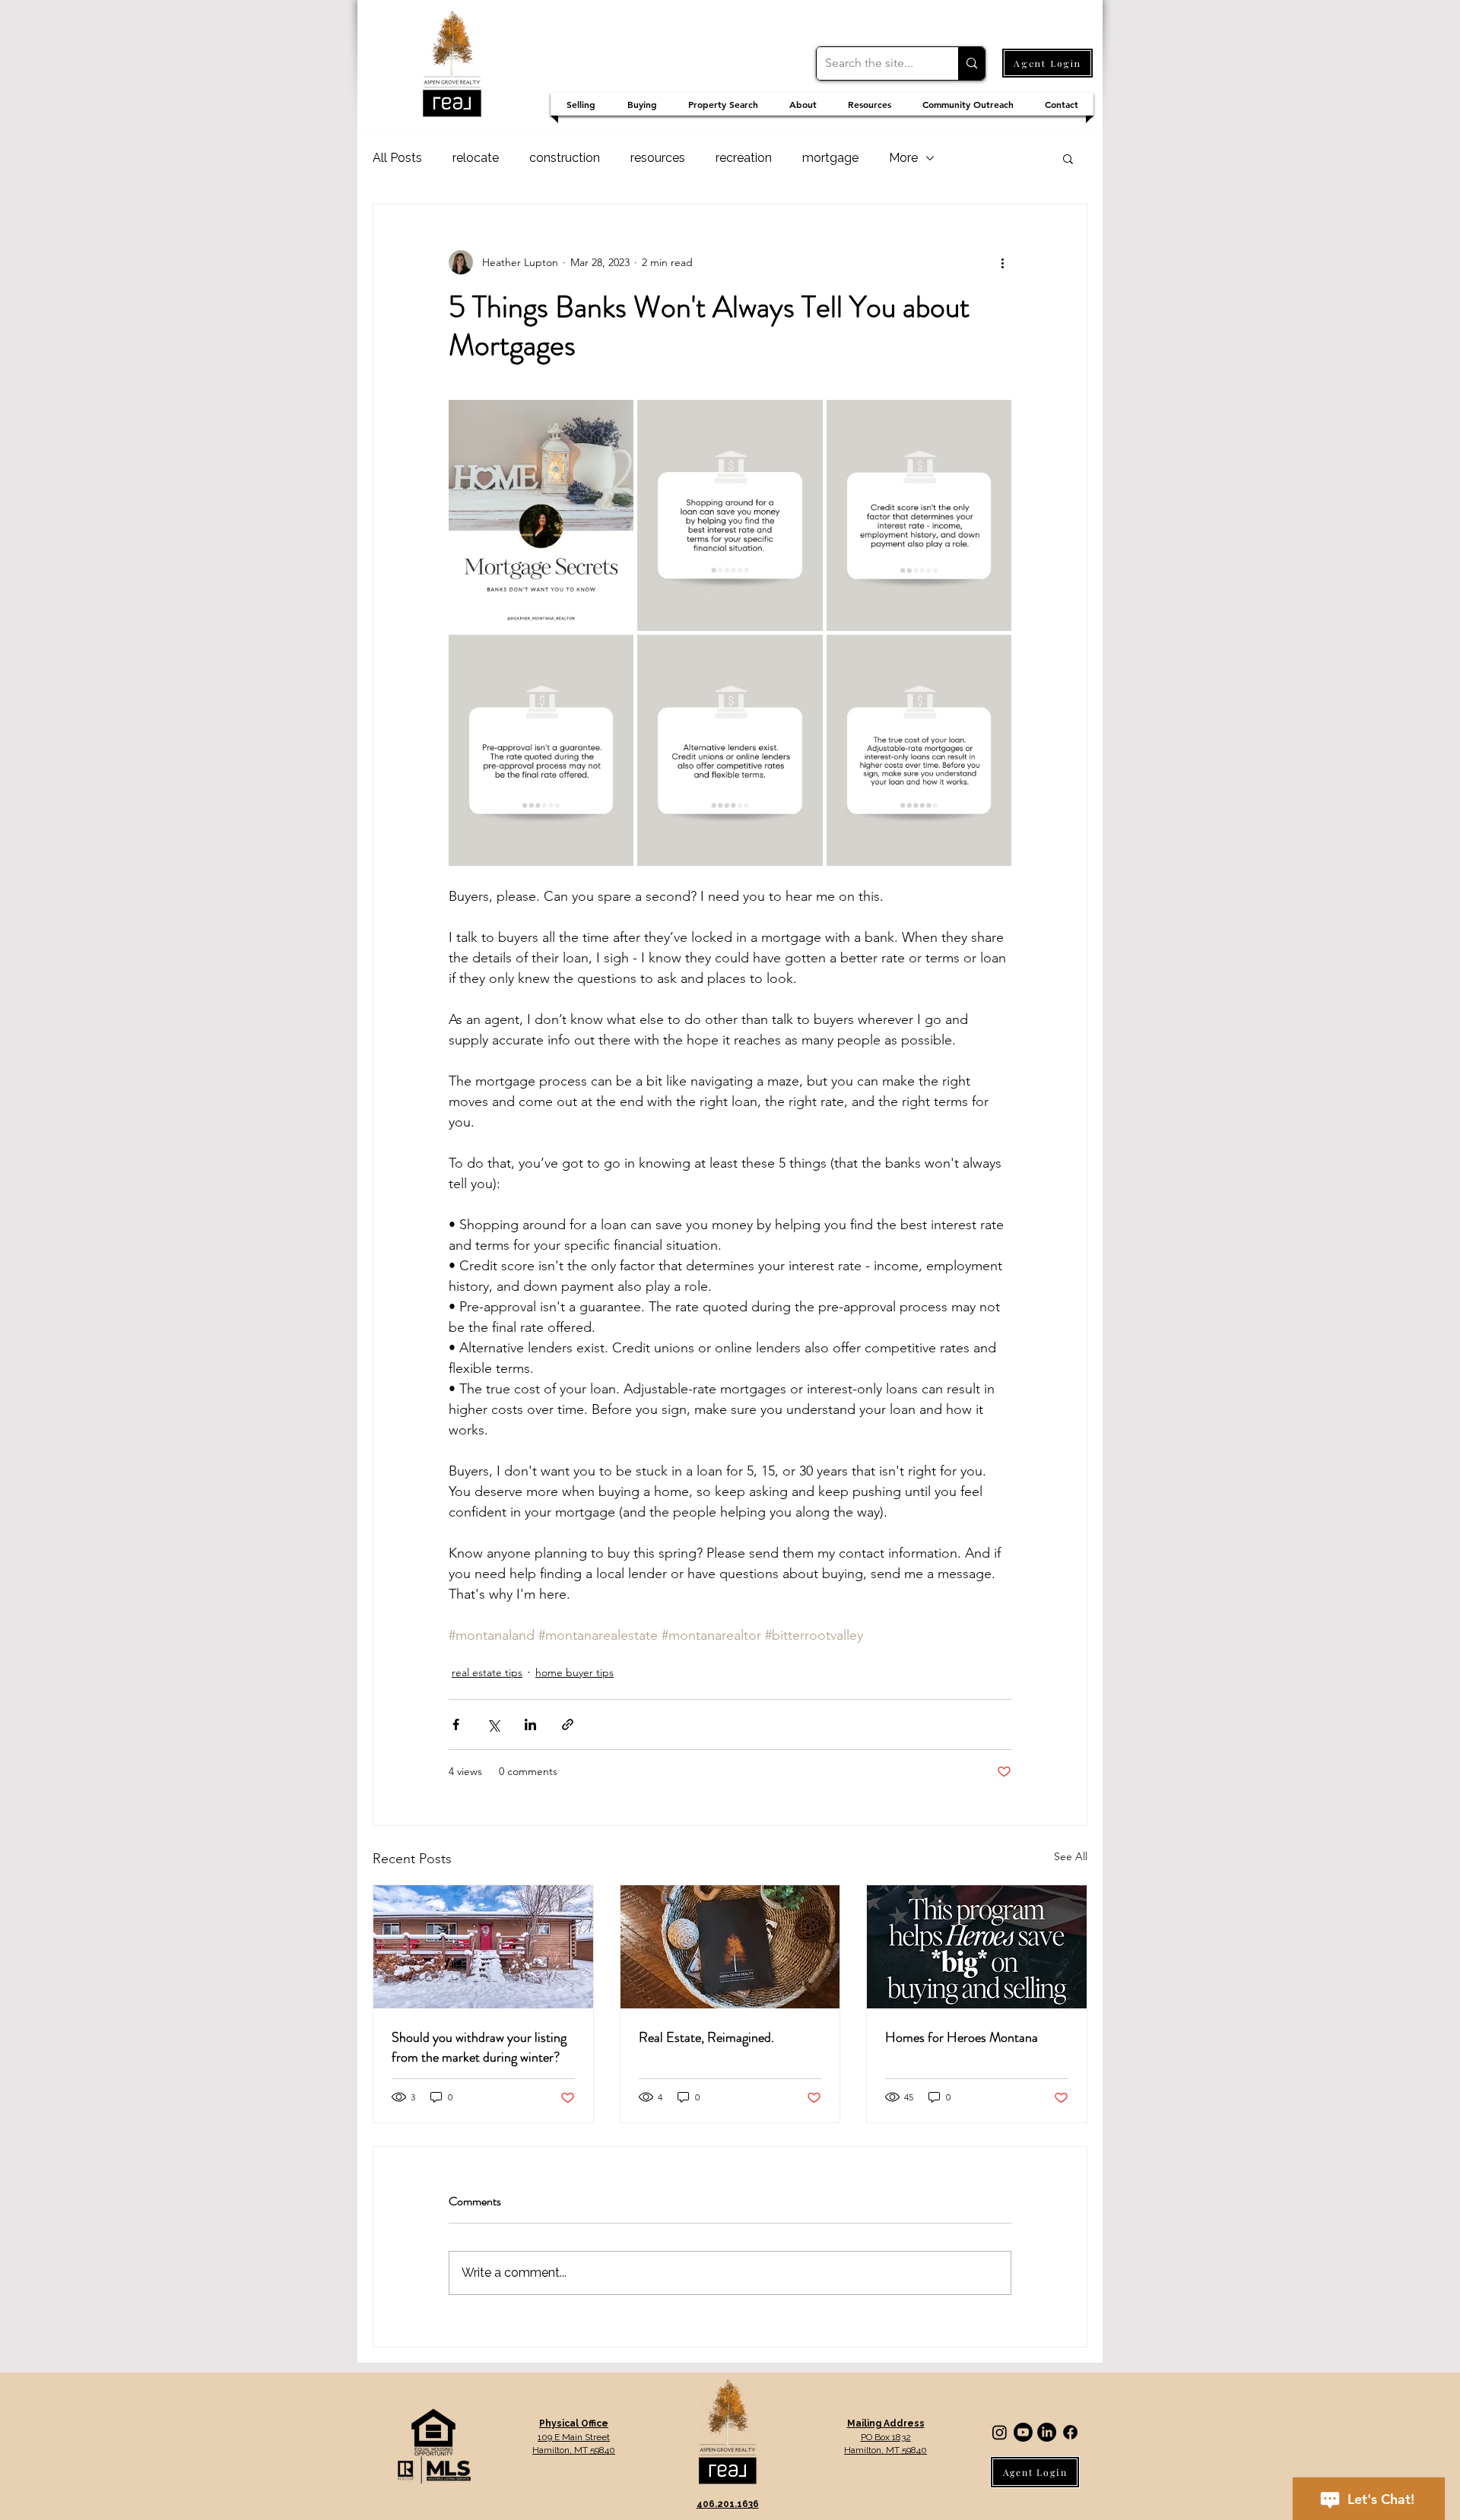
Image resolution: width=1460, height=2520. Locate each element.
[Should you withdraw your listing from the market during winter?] (483, 1947)
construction (565, 158)
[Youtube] (1023, 2432)
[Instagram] (1000, 2432)
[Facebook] (1070, 2432)
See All (1071, 1856)
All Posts (397, 158)
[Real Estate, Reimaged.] (730, 1947)
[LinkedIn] (1047, 2432)
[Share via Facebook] (456, 1724)
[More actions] (1002, 262)
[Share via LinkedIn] (530, 1724)
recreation (744, 158)
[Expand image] (541, 515)
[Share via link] (568, 1724)
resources (658, 158)
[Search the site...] (971, 63)
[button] (1068, 158)
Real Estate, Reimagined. (706, 2037)
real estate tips (487, 1672)
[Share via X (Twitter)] (493, 1724)
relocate (476, 158)
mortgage (830, 158)
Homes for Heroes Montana (962, 2037)
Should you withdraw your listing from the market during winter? (479, 2047)
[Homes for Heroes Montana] (977, 1947)
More (903, 158)
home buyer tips (574, 1672)
